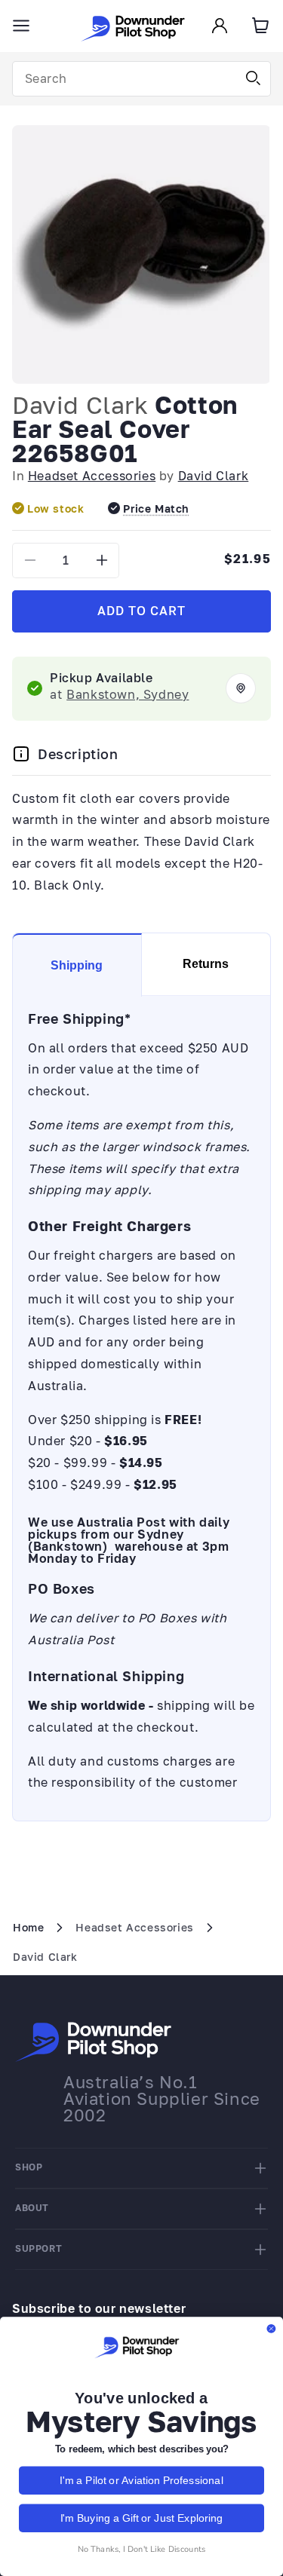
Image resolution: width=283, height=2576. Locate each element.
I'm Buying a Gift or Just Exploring (142, 2517)
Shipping (77, 965)
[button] (21, 26)
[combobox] (141, 79)
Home (28, 1927)
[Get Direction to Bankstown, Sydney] (241, 688)
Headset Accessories (92, 476)
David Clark (80, 405)
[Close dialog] (271, 2329)
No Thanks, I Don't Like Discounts (141, 2548)
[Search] (254, 78)
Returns (206, 964)
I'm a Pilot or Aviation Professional (141, 2480)
